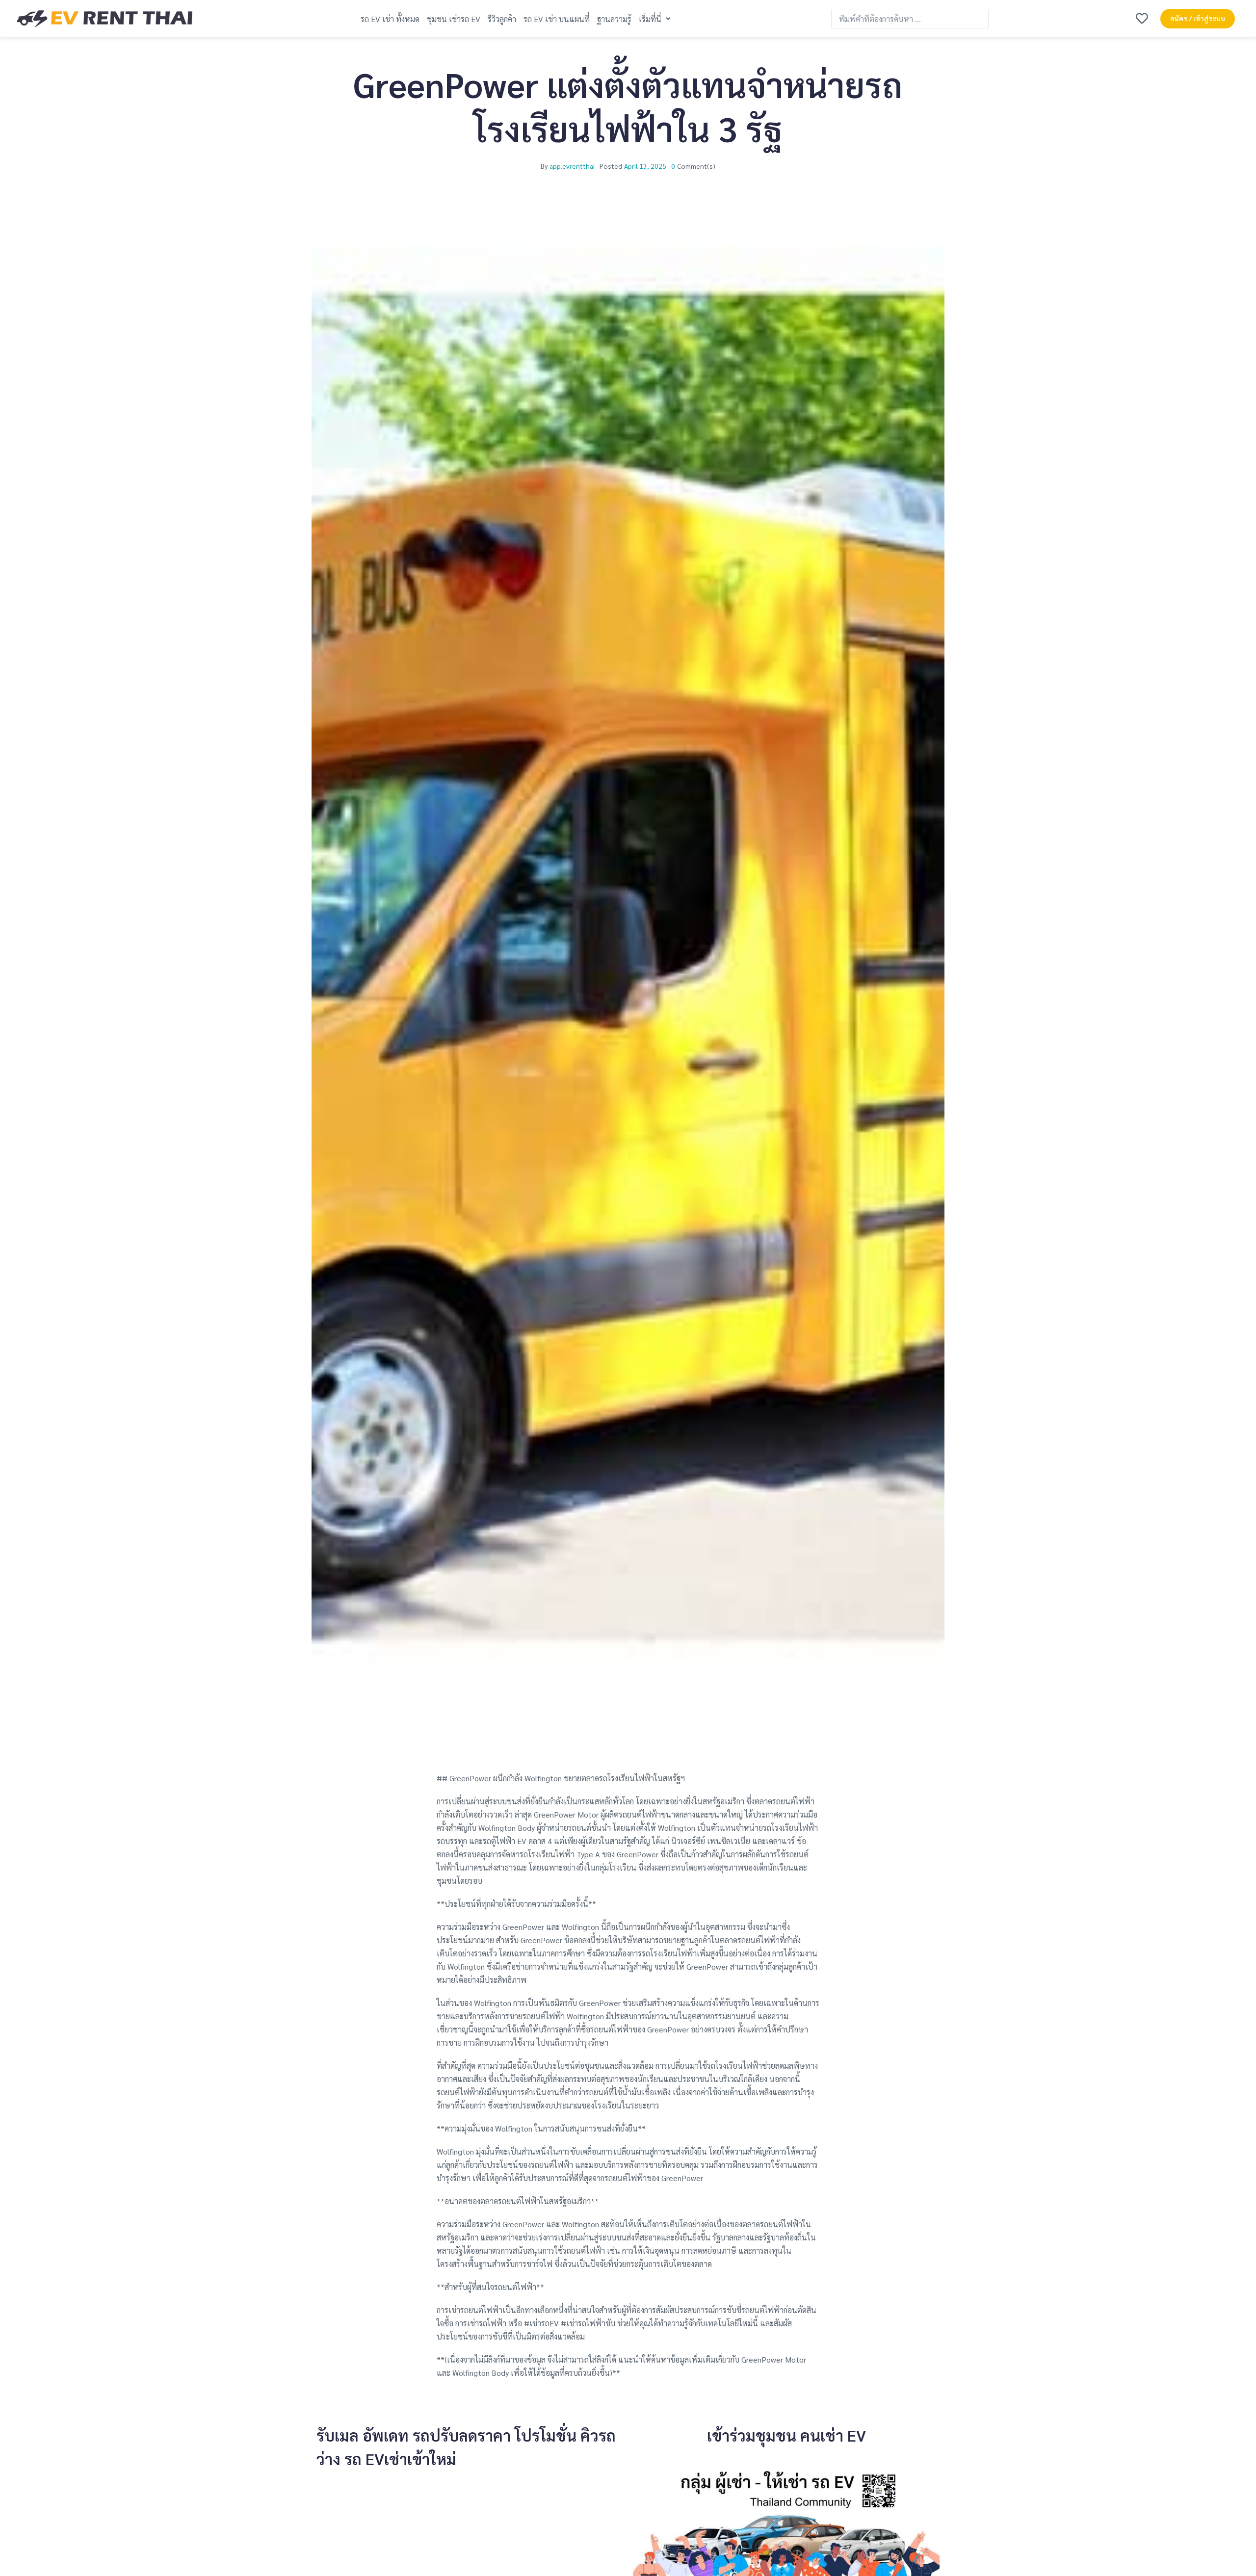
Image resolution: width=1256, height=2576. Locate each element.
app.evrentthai (572, 166)
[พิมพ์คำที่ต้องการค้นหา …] (910, 19)
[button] (656, 19)
